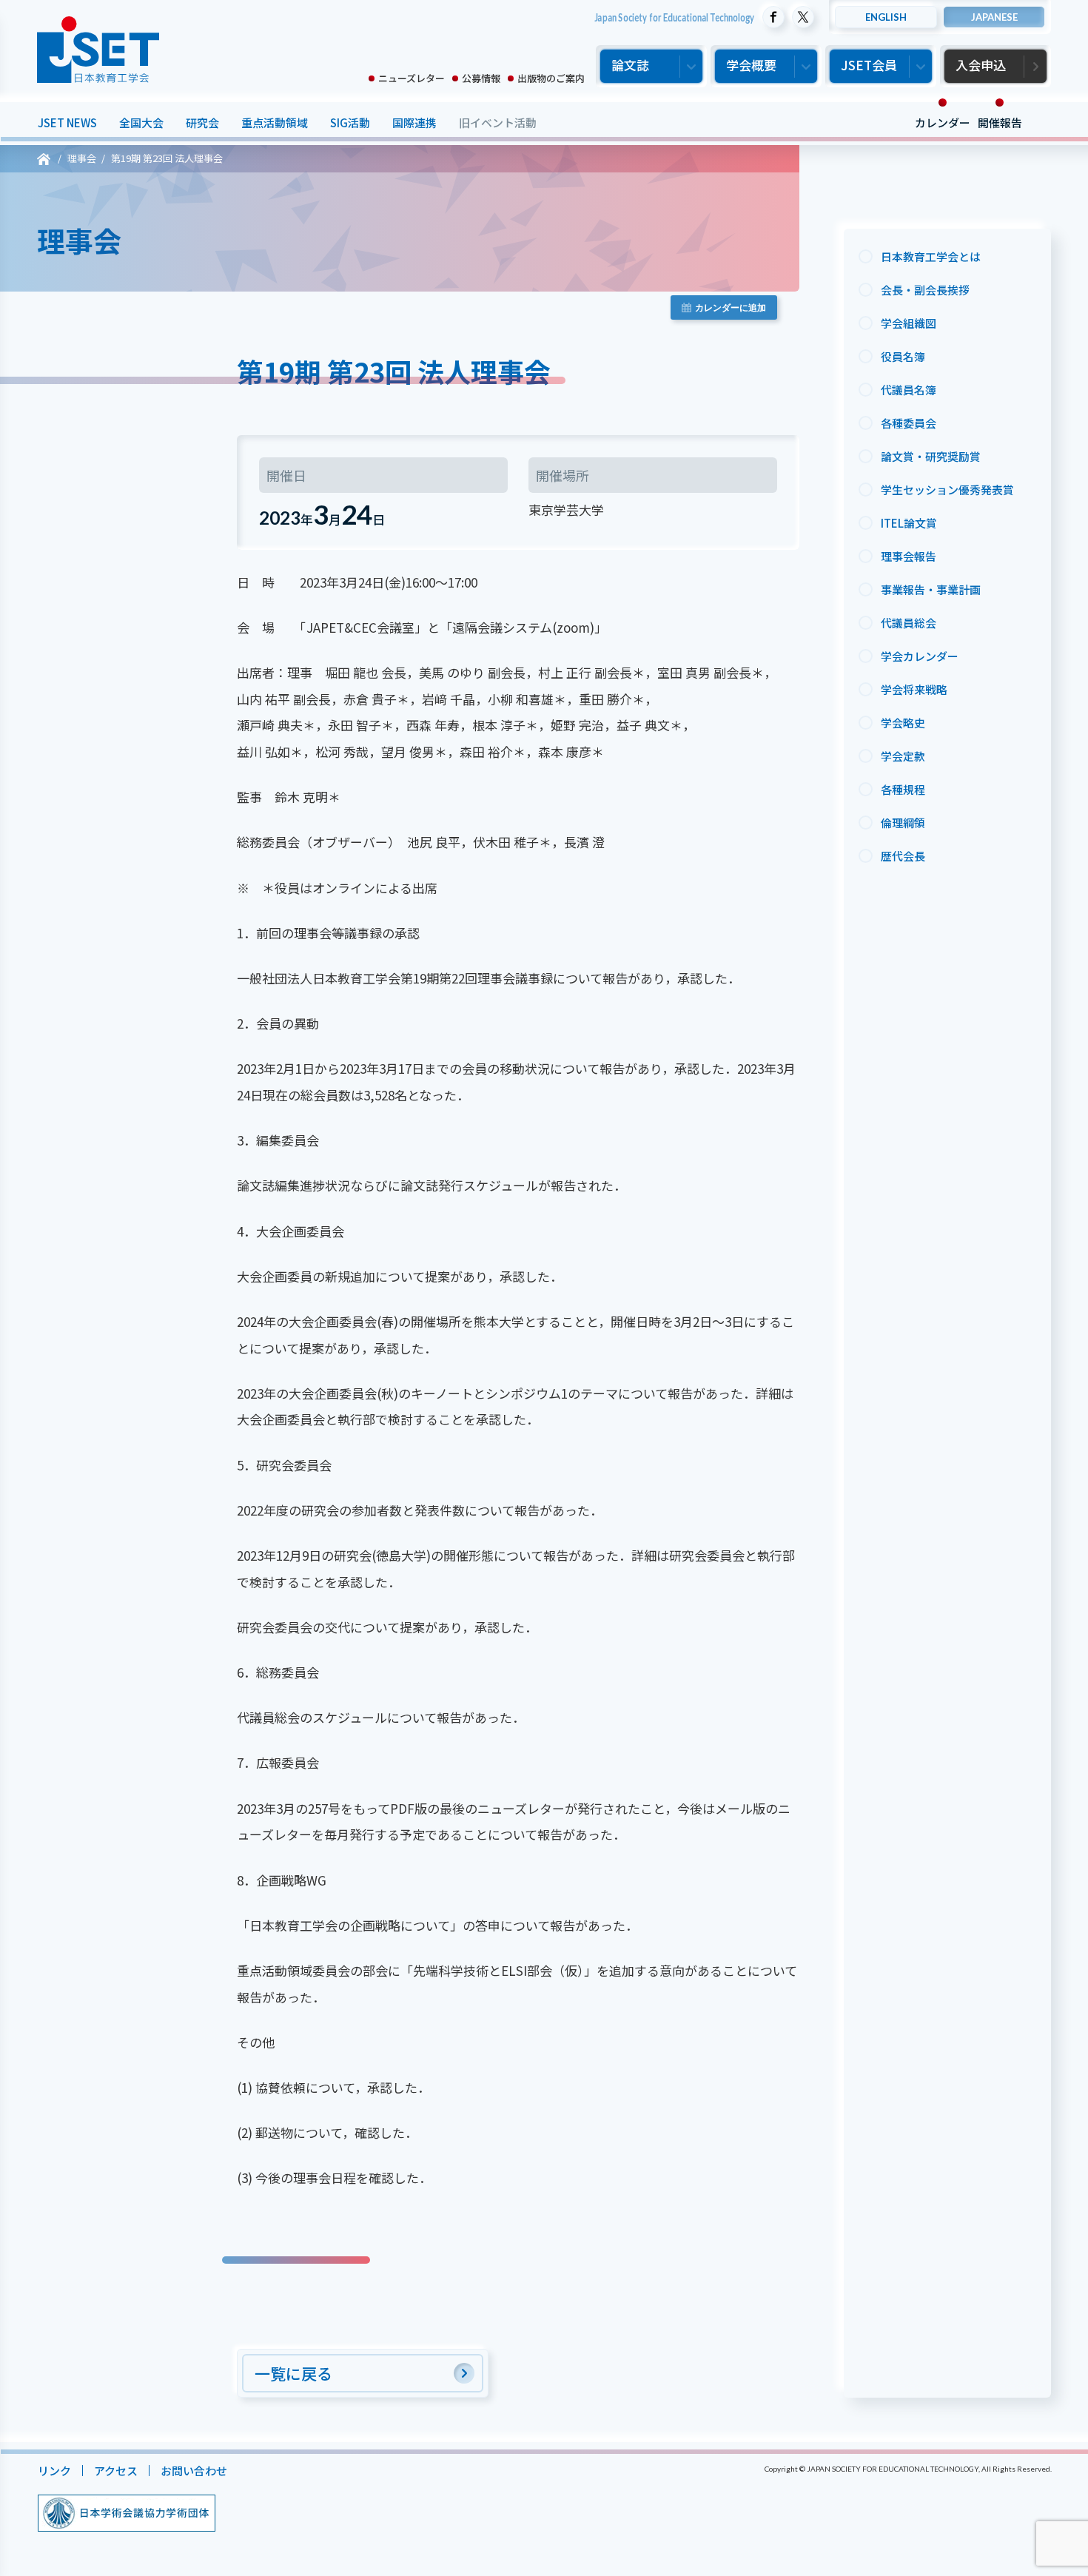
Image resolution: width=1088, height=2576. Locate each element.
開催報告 (999, 122)
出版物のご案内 (551, 78)
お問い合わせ (193, 2471)
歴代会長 (903, 856)
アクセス (115, 2471)
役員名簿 (903, 356)
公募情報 (481, 78)
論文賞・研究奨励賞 (931, 456)
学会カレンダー (920, 656)
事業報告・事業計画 (931, 589)
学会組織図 (909, 323)
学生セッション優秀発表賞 (947, 490)
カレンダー (942, 122)
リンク (54, 2471)
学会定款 (903, 756)
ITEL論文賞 (909, 523)
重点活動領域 (274, 122)
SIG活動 (349, 122)
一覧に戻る (293, 2373)
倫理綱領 (903, 823)
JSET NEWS (67, 122)
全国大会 (141, 122)
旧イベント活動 (497, 122)
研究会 (202, 122)
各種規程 (903, 789)
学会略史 (903, 723)
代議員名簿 (909, 390)
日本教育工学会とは (931, 256)
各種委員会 (909, 423)
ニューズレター (412, 78)
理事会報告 (909, 556)
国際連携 (414, 122)
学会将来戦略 (914, 689)
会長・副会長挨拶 (925, 290)
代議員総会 (909, 623)
